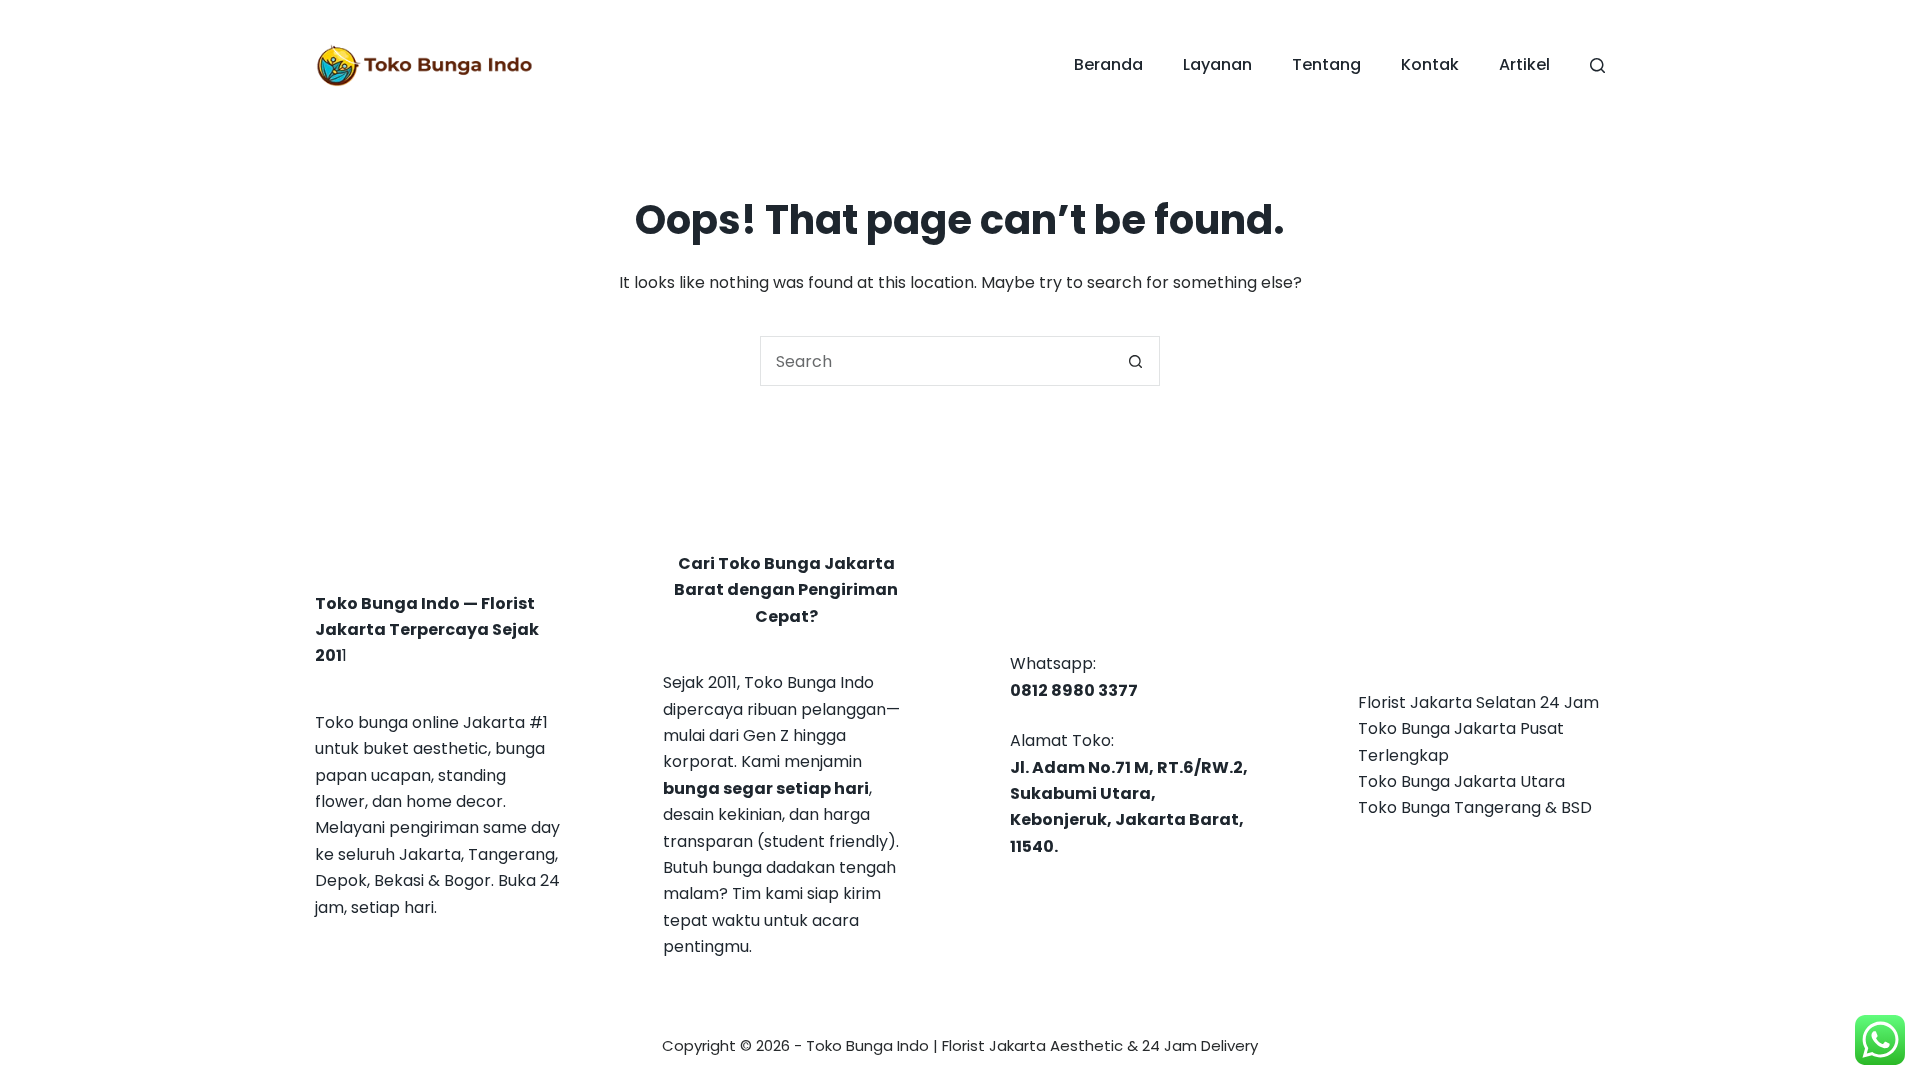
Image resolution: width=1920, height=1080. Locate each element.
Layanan (1217, 64)
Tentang (1326, 64)
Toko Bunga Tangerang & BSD (1475, 807)
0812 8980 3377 (1074, 690)
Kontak (1430, 64)
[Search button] (1135, 361)
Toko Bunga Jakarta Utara (1461, 781)
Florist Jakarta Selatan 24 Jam (1478, 702)
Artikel (1524, 64)
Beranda (1108, 64)
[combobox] (936, 361)
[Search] (1597, 65)
